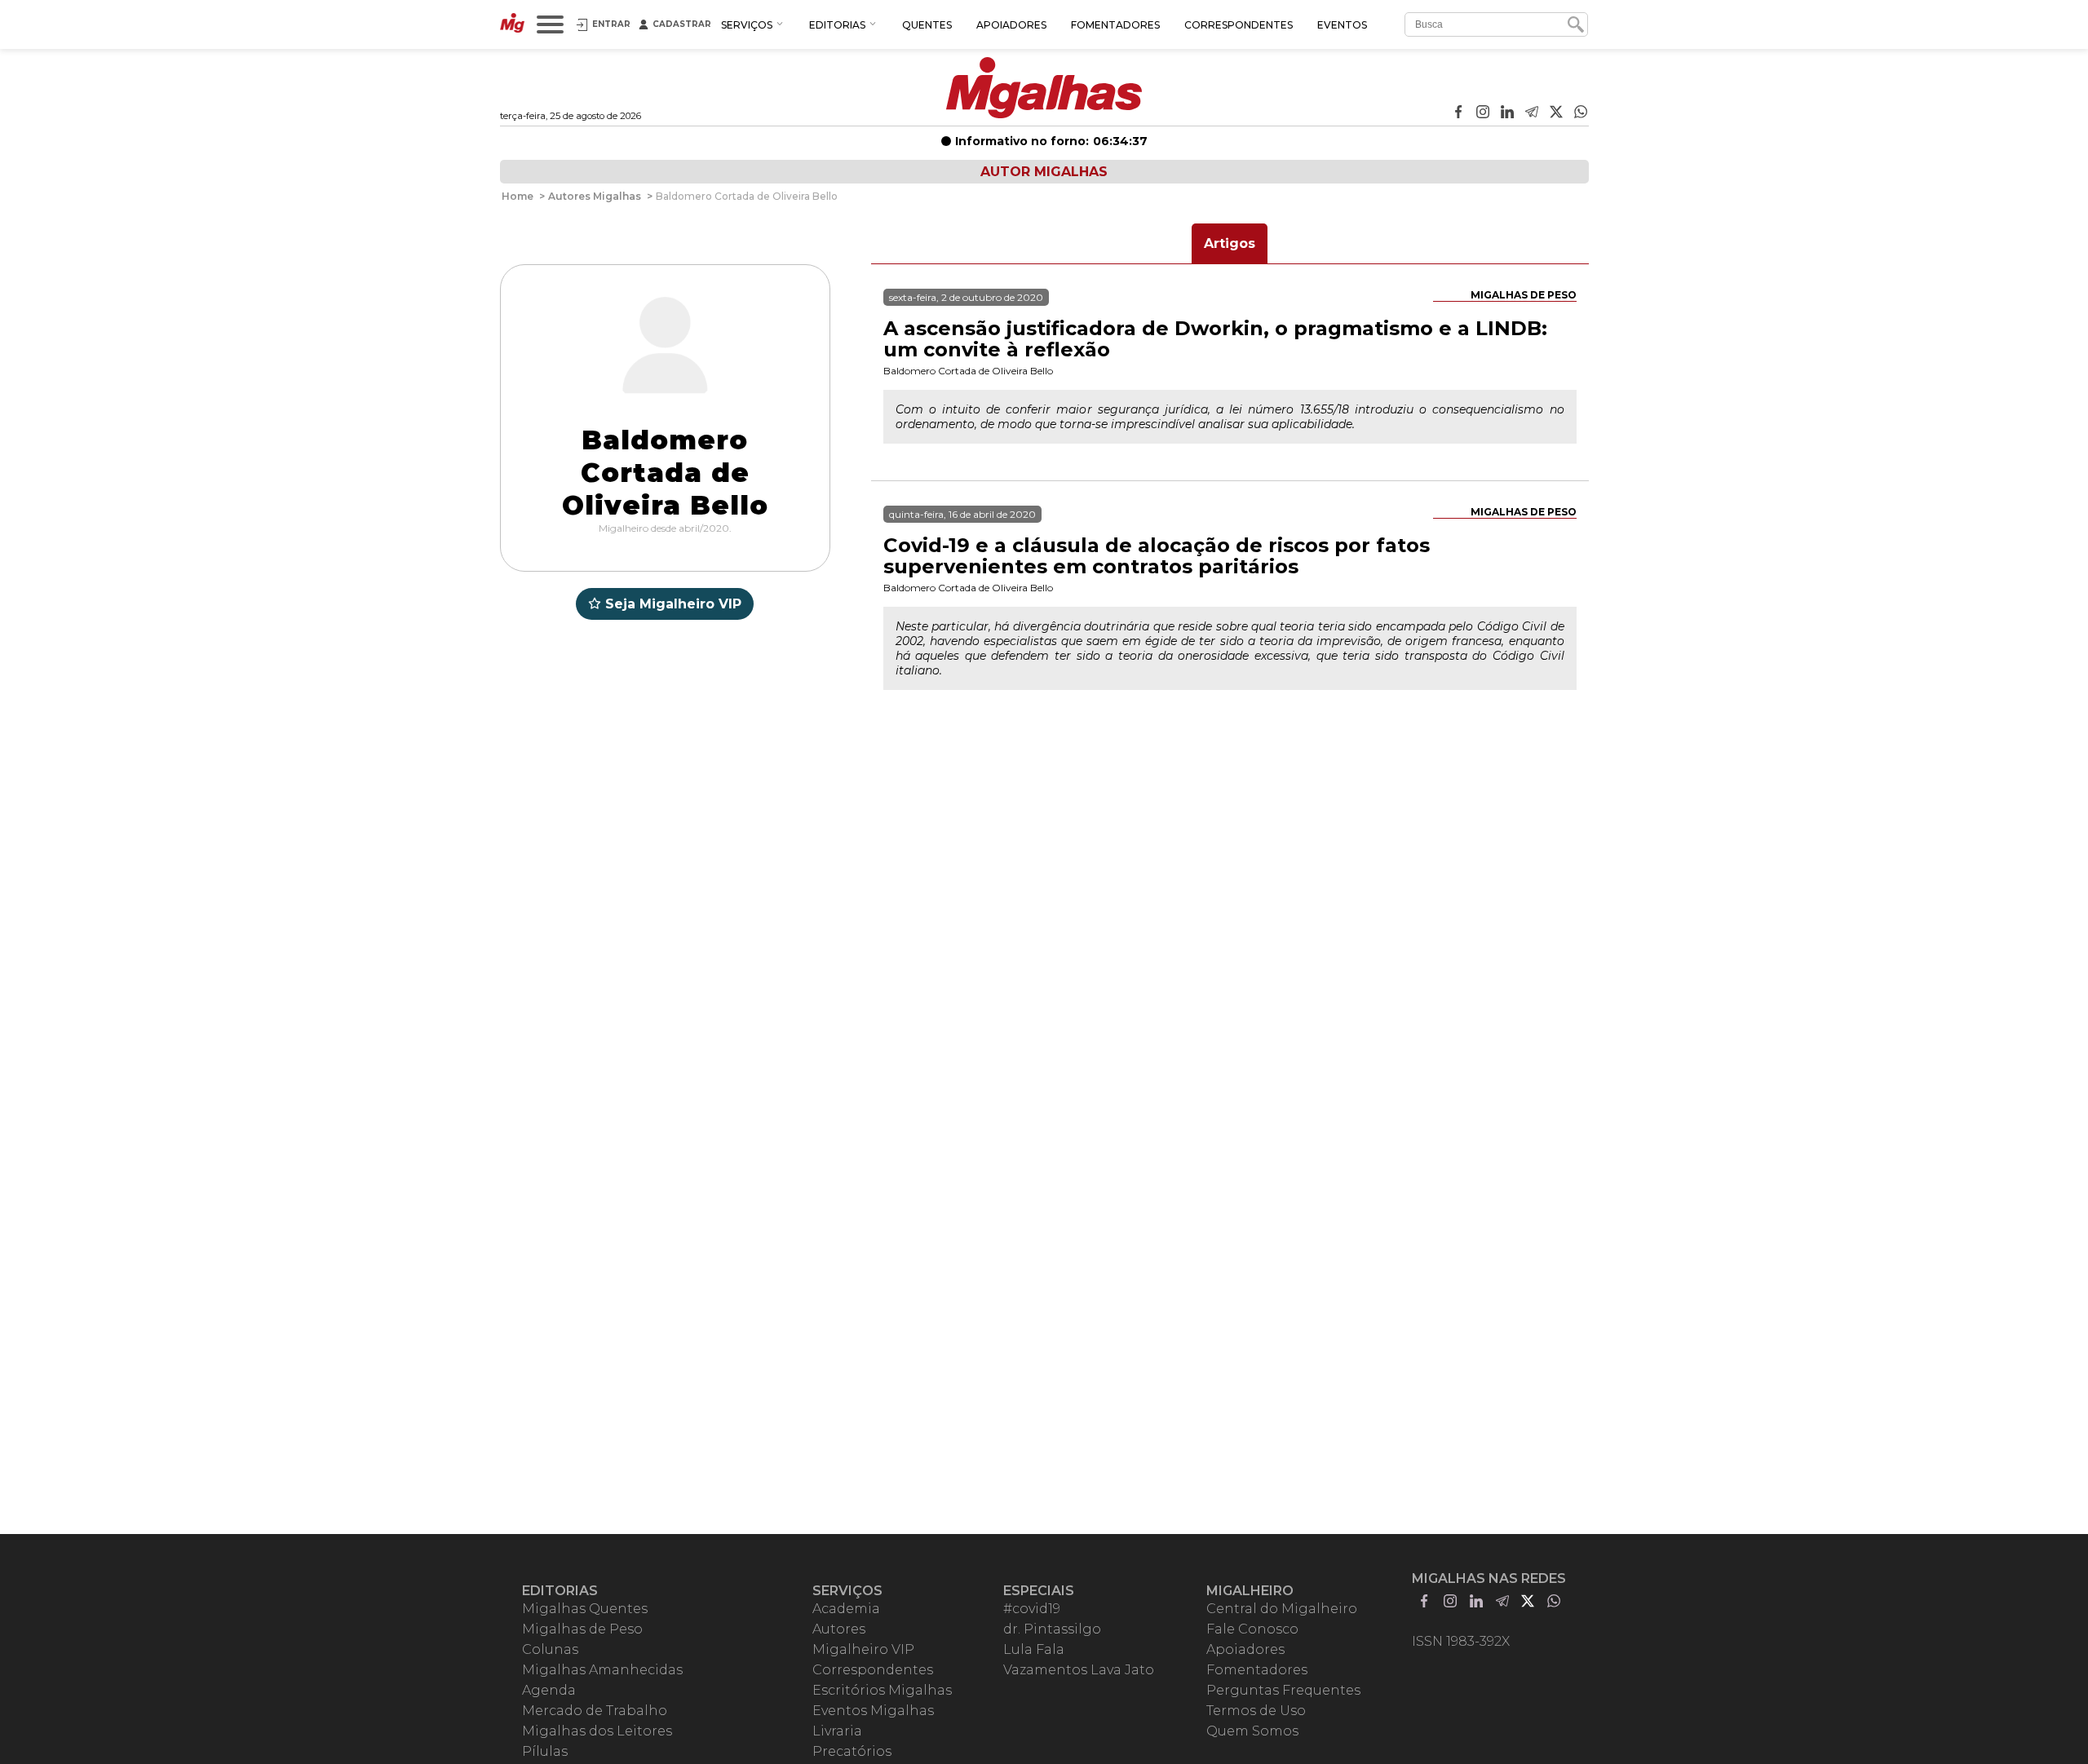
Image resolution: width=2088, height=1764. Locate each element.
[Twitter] (1556, 113)
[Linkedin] (1507, 113)
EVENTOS (1342, 25)
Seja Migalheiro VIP (673, 604)
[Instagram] (1483, 113)
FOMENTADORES (1115, 25)
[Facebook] (1458, 113)
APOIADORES (1011, 25)
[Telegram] (1532, 113)
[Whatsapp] (1581, 113)
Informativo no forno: (1051, 141)
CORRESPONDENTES (1239, 25)
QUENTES (927, 25)
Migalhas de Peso (1524, 295)
